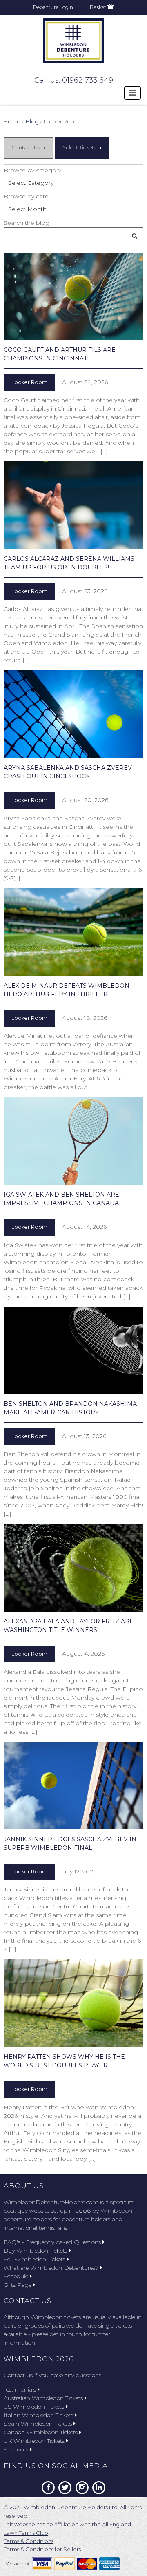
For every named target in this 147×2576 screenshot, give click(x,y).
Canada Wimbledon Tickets (41, 2432)
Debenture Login (53, 7)
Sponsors (16, 2449)
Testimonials (20, 2389)
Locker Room (29, 382)
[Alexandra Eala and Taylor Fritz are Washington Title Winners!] (73, 1568)
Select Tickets (79, 148)
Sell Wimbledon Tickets (35, 2259)
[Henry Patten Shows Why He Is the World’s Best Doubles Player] (73, 2003)
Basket (98, 7)
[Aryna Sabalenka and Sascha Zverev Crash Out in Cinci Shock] (73, 714)
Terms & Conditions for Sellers (42, 2549)
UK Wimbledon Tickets (34, 2441)
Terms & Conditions (29, 2541)
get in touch (66, 2334)
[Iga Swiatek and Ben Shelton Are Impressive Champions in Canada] (73, 1141)
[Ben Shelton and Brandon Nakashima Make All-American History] (73, 1350)
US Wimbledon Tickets (34, 2407)
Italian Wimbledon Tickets (38, 2415)
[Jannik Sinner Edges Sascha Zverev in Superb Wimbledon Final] (73, 1786)
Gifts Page (18, 2285)
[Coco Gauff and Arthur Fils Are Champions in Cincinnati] (73, 296)
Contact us (18, 2375)
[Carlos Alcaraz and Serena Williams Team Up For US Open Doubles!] (73, 505)
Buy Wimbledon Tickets (36, 2251)
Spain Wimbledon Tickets (38, 2424)
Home (12, 121)
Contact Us (26, 148)
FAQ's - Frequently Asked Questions (52, 2242)
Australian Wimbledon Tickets (43, 2398)
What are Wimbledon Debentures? (51, 2268)
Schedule (16, 2276)
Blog (32, 121)
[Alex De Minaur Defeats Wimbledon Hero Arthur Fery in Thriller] (73, 932)
